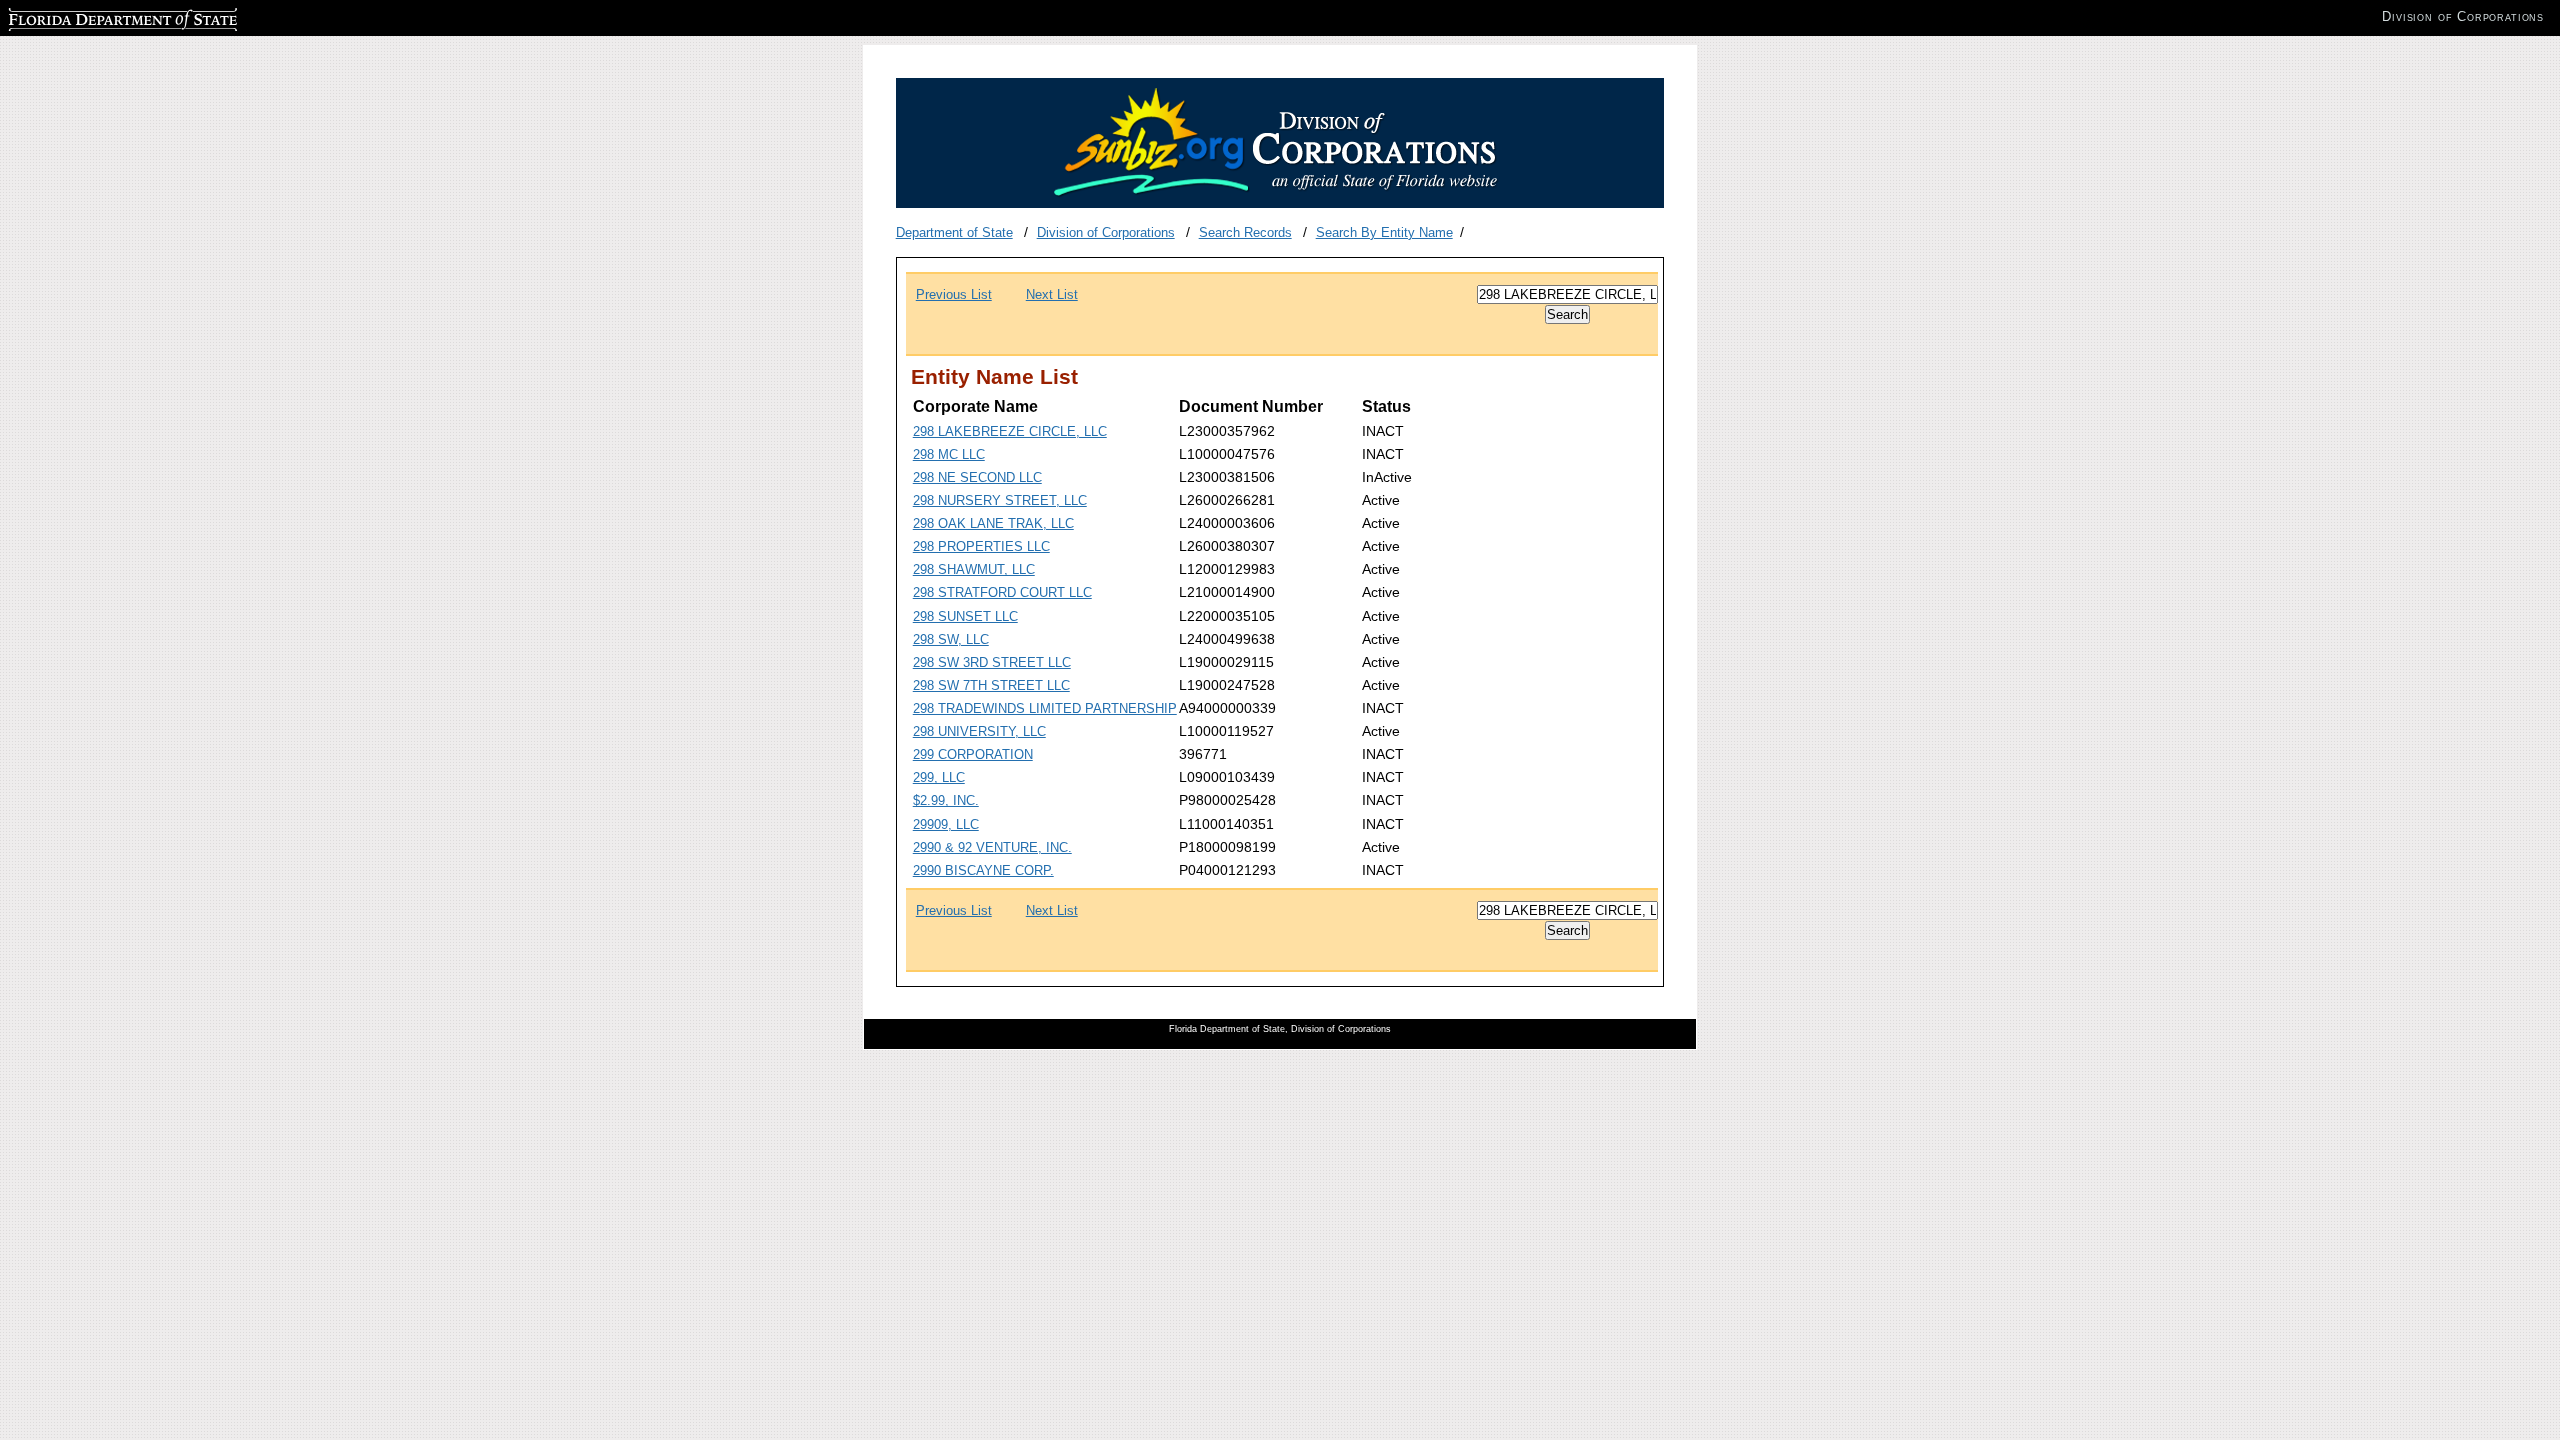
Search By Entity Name (1384, 232)
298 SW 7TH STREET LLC (991, 685)
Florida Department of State (88, 16)
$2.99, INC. (946, 800)
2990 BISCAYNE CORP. (983, 870)
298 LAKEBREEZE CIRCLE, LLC (1010, 431)
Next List (1052, 294)
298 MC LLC (949, 454)
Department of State (954, 232)
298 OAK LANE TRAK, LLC (993, 523)
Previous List (954, 294)
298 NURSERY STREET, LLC (1000, 500)
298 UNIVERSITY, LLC (979, 731)
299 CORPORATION (973, 754)
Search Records (1245, 232)
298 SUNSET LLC (965, 616)
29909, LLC (946, 824)
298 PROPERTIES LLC (981, 546)
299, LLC (939, 777)
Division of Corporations (1106, 232)
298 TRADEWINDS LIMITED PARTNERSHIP (1045, 708)
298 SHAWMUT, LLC (974, 569)
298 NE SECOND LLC (977, 477)
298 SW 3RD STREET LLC (992, 662)
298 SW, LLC (951, 639)
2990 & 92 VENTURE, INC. (992, 847)
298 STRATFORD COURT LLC (1002, 592)
